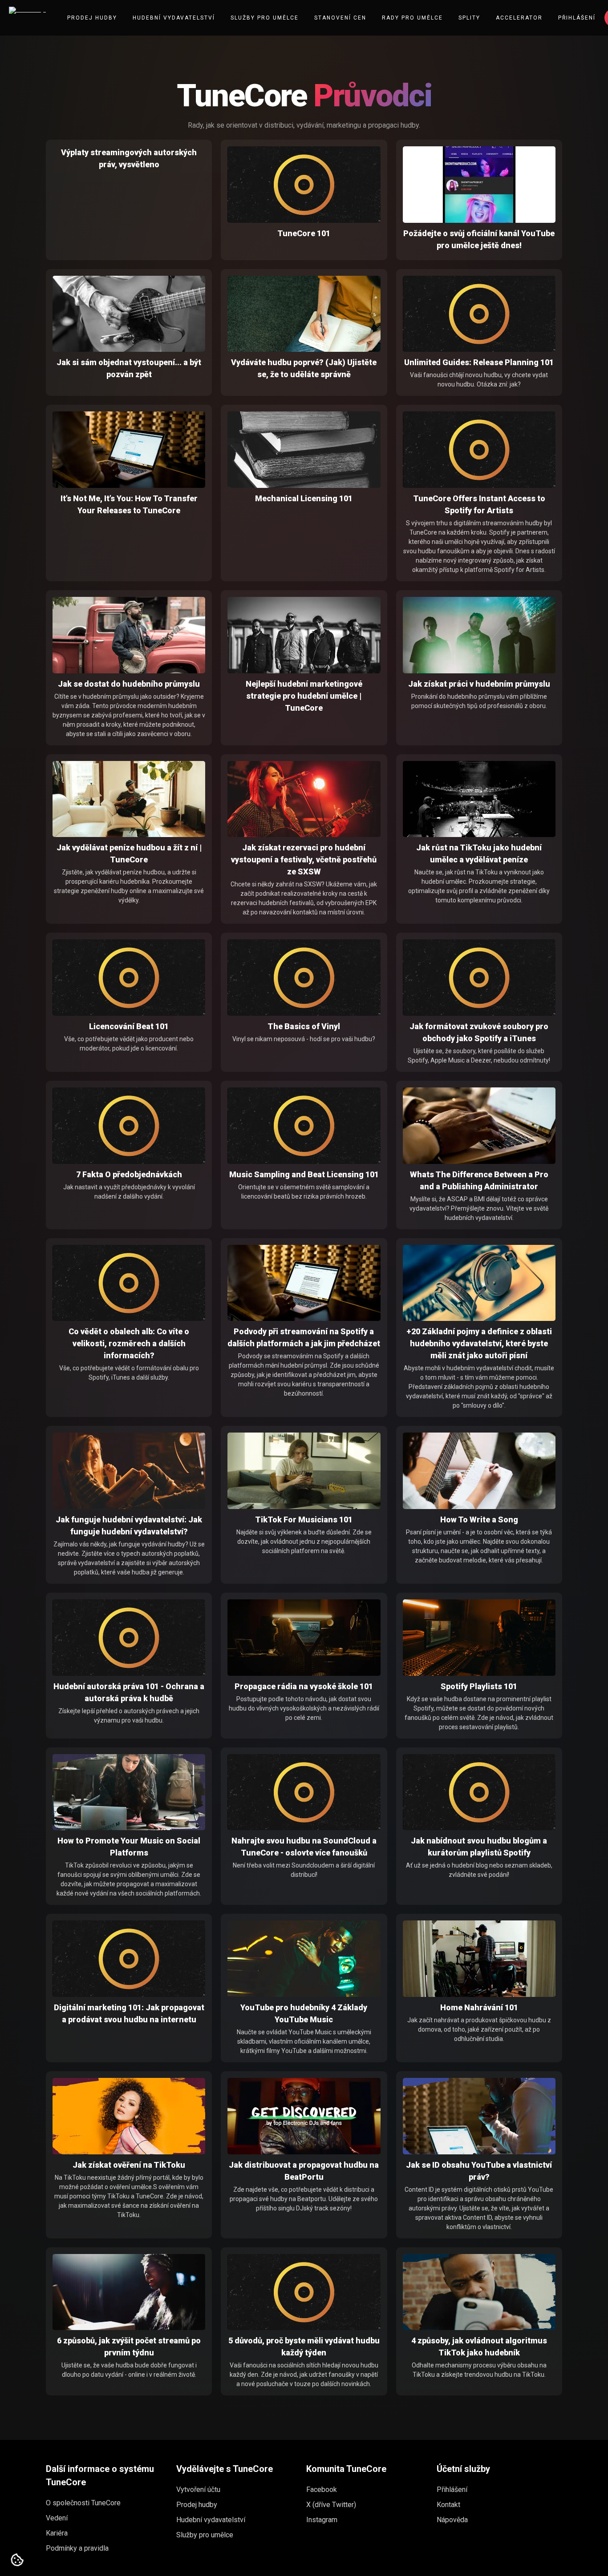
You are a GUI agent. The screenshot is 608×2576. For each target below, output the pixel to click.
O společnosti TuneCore (83, 2503)
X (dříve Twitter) (331, 2505)
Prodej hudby (92, 18)
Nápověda (452, 2520)
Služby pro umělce (265, 18)
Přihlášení (577, 18)
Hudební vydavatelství (174, 18)
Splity (469, 18)
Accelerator (519, 18)
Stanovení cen (340, 18)
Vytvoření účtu (198, 2489)
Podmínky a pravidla (77, 2548)
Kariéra (57, 2533)
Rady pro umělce (412, 18)
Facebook (322, 2489)
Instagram (322, 2520)
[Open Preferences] (17, 2560)
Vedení (57, 2518)
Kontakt (448, 2505)
